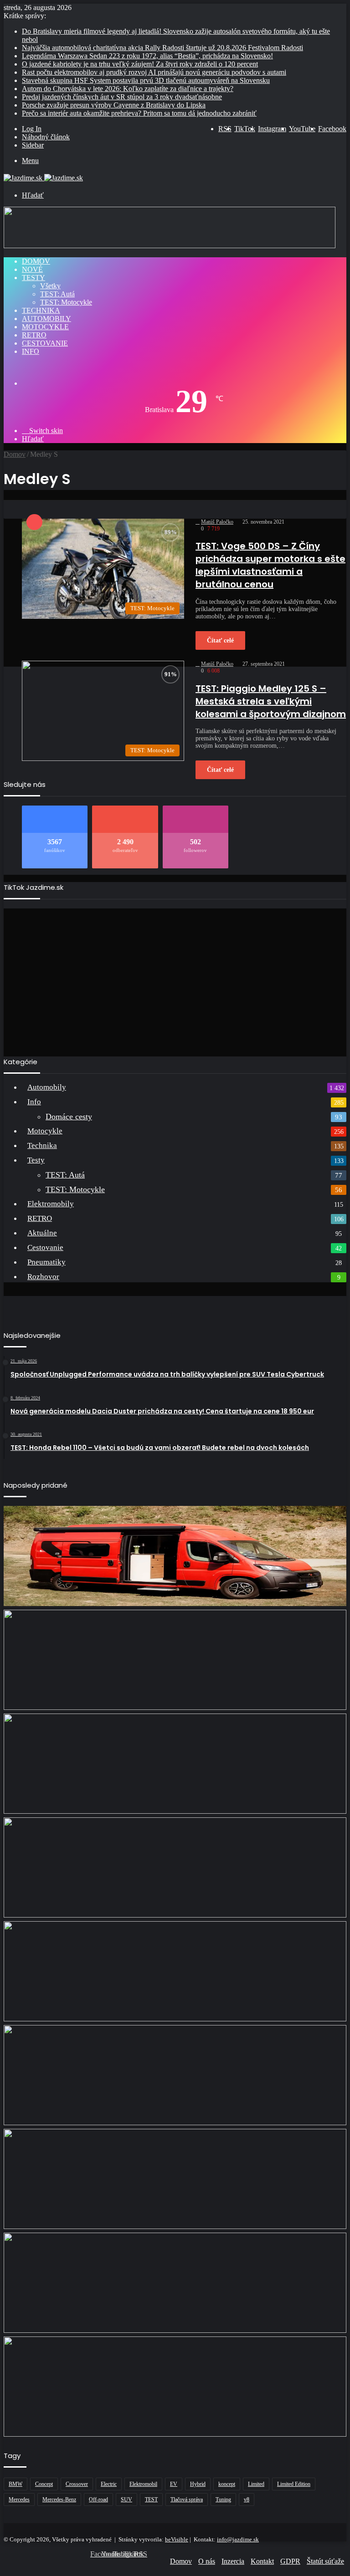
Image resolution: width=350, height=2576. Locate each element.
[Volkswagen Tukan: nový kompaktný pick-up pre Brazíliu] (175, 1660)
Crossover (77, 2484)
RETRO (34, 335)
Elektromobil (143, 2484)
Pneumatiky (46, 1262)
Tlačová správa (187, 2499)
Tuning (223, 2499)
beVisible (177, 2539)
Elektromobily (51, 1204)
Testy (33, 278)
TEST (151, 2499)
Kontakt (262, 2561)
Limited (256, 2484)
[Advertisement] (175, 979)
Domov (36, 261)
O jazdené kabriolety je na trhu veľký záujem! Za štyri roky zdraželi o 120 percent (140, 64)
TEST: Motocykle (66, 302)
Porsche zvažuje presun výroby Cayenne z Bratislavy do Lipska (114, 105)
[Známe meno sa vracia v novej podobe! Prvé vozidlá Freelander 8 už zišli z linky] (175, 2075)
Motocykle (45, 327)
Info (31, 351)
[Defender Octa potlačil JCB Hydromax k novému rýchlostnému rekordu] (175, 2387)
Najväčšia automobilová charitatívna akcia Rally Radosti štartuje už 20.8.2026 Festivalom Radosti (162, 48)
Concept (44, 2484)
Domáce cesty (69, 1117)
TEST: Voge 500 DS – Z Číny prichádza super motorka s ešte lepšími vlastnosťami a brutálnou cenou (270, 565)
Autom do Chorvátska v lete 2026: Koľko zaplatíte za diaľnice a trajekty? (128, 89)
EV (174, 2484)
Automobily (46, 319)
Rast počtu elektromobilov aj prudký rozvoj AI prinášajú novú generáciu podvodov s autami (154, 72)
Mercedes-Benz (59, 2499)
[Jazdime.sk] (43, 178)
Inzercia (233, 2561)
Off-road (98, 2499)
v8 (247, 2499)
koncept (227, 2484)
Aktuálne (42, 1233)
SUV (126, 2499)
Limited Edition (294, 2484)
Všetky (50, 286)
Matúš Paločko (217, 522)
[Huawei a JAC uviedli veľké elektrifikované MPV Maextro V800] (175, 2179)
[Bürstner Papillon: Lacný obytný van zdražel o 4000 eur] (175, 1556)
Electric (109, 2484)
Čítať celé (220, 640)
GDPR (290, 2561)
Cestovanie (45, 343)
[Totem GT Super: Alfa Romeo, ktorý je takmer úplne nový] (175, 1867)
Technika (41, 310)
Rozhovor (43, 1277)
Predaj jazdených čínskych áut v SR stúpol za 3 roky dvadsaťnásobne (122, 97)
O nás (207, 2561)
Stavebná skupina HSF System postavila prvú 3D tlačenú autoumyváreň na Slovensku (146, 80)
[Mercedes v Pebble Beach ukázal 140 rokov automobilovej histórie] (175, 1971)
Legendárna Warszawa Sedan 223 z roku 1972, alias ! (147, 56)
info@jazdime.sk (238, 2539)
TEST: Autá (57, 294)
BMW (15, 2484)
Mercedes (19, 2499)
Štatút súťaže (325, 2561)
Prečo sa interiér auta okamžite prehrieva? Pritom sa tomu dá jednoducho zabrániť (139, 113)
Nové (32, 269)
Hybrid (198, 2484)
